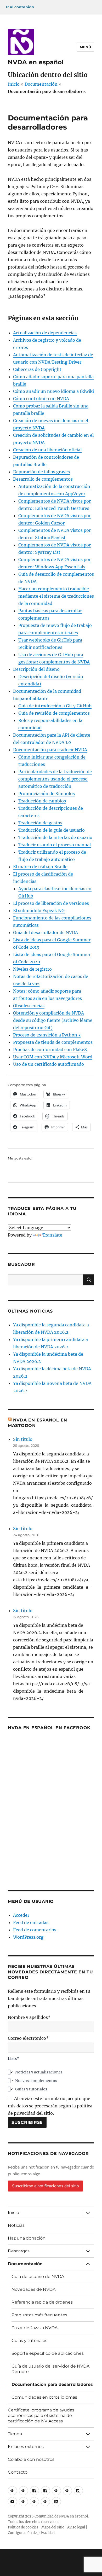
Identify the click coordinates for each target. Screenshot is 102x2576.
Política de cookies (23, 2527)
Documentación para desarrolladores (52, 2384)
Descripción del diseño (36, 669)
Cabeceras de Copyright (37, 369)
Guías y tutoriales (29, 2341)
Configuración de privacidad (31, 2533)
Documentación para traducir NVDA (50, 750)
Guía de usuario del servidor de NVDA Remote (50, 2369)
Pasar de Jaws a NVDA (35, 2328)
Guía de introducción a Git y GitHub (55, 706)
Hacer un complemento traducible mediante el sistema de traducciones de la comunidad (56, 596)
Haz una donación (27, 2238)
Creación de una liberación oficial (47, 450)
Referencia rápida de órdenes (42, 2302)
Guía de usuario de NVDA (38, 2277)
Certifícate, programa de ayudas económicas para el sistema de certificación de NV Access (41, 2415)
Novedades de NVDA (33, 2289)
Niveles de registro (32, 969)
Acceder (21, 1915)
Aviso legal (76, 2527)
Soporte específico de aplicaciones (48, 2353)
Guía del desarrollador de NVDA (46, 933)
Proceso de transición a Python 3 (47, 1035)
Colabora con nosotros (31, 2459)
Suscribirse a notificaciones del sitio (46, 2186)
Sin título (23, 1439)
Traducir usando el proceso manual (55, 845)
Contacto (18, 2472)
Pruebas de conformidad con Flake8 (50, 1050)
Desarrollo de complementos (43, 479)
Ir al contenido (20, 7)
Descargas (19, 2251)
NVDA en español (36, 62)
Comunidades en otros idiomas (44, 2397)
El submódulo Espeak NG (39, 911)
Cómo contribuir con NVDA (41, 399)
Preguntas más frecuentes (39, 2315)
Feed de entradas (31, 1922)
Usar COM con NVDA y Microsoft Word (53, 1057)
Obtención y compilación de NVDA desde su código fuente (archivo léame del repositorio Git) (53, 1020)
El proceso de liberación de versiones (51, 903)
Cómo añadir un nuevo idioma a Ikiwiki (53, 391)
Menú (86, 47)
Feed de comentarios (35, 1930)
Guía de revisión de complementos (54, 713)
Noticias (16, 2225)
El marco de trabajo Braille (40, 867)
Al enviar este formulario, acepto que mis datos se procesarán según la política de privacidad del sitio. (50, 2106)
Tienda (15, 2434)
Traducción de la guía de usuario (52, 830)
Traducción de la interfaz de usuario (55, 837)
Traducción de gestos (40, 823)
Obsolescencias (29, 1006)
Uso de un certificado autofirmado (49, 1064)
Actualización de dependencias (45, 333)
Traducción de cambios (42, 801)
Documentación (41, 84)
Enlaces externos (26, 2447)
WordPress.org (28, 1937)
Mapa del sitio (53, 2527)
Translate (52, 1235)
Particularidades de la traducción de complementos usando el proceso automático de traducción (55, 779)
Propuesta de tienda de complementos (53, 1042)
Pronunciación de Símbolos (47, 794)
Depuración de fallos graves (41, 472)
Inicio (14, 84)
